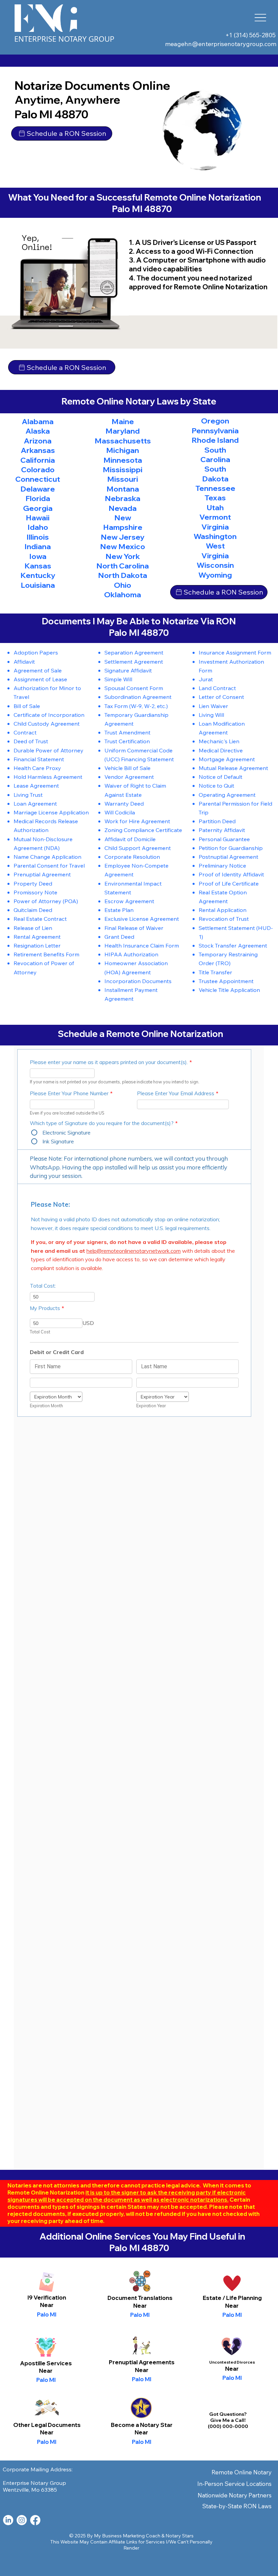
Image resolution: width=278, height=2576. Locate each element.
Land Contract (217, 688)
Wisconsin (215, 565)
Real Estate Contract (40, 919)
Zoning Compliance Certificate (143, 830)
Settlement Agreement (134, 661)
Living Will (211, 715)
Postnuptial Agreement (229, 857)
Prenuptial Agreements (142, 2362)
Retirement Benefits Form (46, 954)
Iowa (38, 556)
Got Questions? (228, 2414)
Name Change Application (47, 857)
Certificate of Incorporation (49, 715)
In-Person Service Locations (234, 2484)
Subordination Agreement (138, 697)
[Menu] (261, 18)
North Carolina (123, 566)
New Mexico (123, 546)
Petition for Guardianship (231, 848)
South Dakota (215, 474)
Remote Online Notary (242, 2472)
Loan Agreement (35, 803)
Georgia (38, 508)
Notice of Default (221, 777)
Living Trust (28, 795)
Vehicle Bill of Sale (127, 768)
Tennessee (215, 488)
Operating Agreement (227, 795)
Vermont (215, 517)
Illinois (38, 537)
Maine (123, 421)
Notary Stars (180, 2536)
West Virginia (215, 550)
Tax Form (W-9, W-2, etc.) (136, 706)
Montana (123, 489)
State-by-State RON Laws (237, 2506)
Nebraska (123, 498)
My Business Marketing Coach (127, 2536)
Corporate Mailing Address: (38, 2469)
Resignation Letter (37, 945)
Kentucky (38, 575)
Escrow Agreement (129, 901)
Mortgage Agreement (227, 759)
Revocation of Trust (224, 919)
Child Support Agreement (138, 848)
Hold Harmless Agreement (48, 777)
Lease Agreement (36, 785)
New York (123, 556)
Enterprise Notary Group (64, 39)
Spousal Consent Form (134, 688)
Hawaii (38, 518)
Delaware (38, 489)
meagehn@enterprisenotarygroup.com (221, 44)
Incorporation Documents (138, 981)
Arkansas (38, 450)
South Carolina (215, 455)
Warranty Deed (124, 803)
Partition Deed (217, 821)
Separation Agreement (134, 652)
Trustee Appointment (226, 981)
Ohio (123, 585)
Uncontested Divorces (232, 2362)
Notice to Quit (216, 785)
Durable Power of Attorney (48, 750)
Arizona (38, 441)
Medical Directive (221, 750)
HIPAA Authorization (131, 954)
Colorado (38, 470)
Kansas (38, 566)
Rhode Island (215, 440)
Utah (215, 507)
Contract (25, 732)
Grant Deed (119, 937)
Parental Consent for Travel (49, 865)
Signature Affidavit (128, 670)
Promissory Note (35, 892)
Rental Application (223, 910)
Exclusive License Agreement (142, 919)
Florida (38, 498)
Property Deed (33, 883)
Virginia (215, 527)
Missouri (123, 479)
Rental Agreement (37, 937)
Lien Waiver (213, 706)
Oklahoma (123, 595)
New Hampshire (123, 522)
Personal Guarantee (224, 839)
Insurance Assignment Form (235, 652)
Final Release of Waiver (134, 928)
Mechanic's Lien (219, 741)
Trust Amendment (127, 732)
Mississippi (123, 470)
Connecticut (38, 479)
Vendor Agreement (129, 777)
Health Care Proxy (37, 768)
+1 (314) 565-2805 (251, 35)
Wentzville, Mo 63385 (30, 2490)
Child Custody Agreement (47, 723)
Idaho (38, 527)
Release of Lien (33, 928)
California (38, 460)
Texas (215, 498)
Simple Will (118, 679)
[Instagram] (22, 2520)
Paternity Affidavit (222, 830)
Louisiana (38, 585)
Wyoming (215, 575)
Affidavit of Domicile (130, 839)
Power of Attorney (37, 901)
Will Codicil (118, 812)
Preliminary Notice (222, 865)
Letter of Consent (221, 697)
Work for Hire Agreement (137, 821)
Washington (215, 536)
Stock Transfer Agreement (233, 945)
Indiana (38, 546)
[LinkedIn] (8, 2520)
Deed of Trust (31, 741)
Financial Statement (39, 759)
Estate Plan (119, 910)
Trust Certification (127, 741)
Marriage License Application (51, 812)
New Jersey (123, 537)
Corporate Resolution (132, 857)
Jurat (206, 679)
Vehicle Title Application (229, 990)
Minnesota (123, 460)
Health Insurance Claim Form (142, 945)
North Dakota (123, 575)
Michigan (123, 450)
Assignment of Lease (40, 679)
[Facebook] (35, 2520)
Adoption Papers (36, 652)
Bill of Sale (27, 706)
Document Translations (140, 2298)
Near (140, 2305)
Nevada (123, 508)
